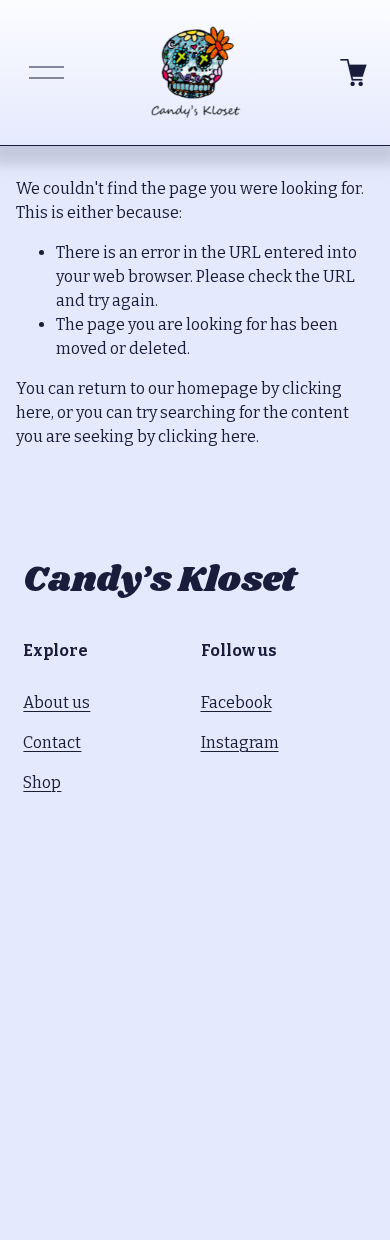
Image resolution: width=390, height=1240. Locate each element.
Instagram (240, 742)
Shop (42, 782)
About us (56, 702)
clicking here (207, 436)
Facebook (236, 702)
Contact (52, 742)
